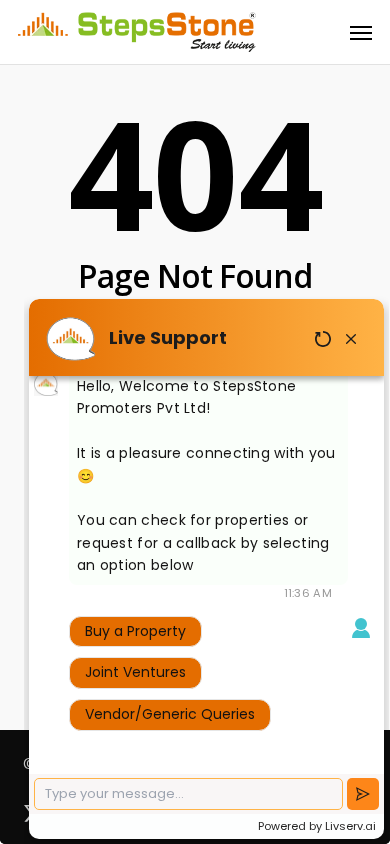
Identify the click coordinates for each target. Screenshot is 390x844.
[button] (361, 32)
